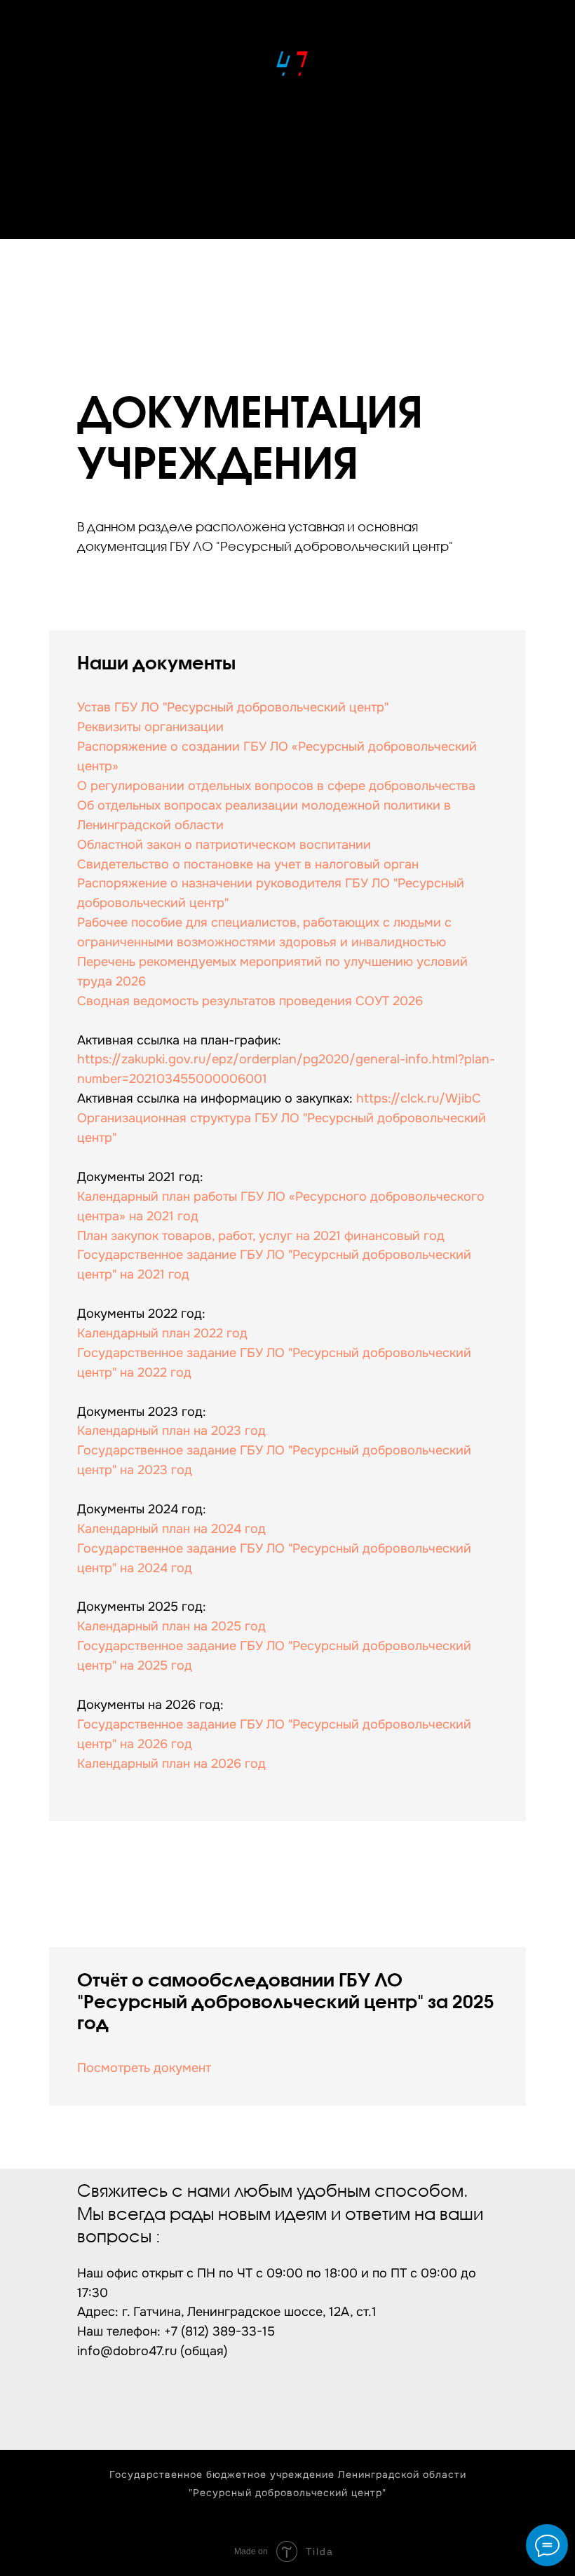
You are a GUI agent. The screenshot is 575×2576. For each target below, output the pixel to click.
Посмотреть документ (144, 2068)
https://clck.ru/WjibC (419, 1098)
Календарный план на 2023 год (171, 1431)
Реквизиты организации (150, 727)
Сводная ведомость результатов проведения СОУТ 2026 (250, 1001)
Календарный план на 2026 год (171, 1764)
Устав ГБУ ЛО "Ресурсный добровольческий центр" (233, 707)
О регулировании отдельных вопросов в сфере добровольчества (276, 786)
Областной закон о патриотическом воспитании (224, 845)
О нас (287, 157)
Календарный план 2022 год (162, 1333)
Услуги (287, 184)
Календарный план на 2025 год (171, 1626)
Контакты (288, 211)
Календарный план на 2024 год (171, 1529)
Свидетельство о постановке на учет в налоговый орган (248, 864)
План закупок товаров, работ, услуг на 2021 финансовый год (261, 1236)
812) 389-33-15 (230, 2331)
